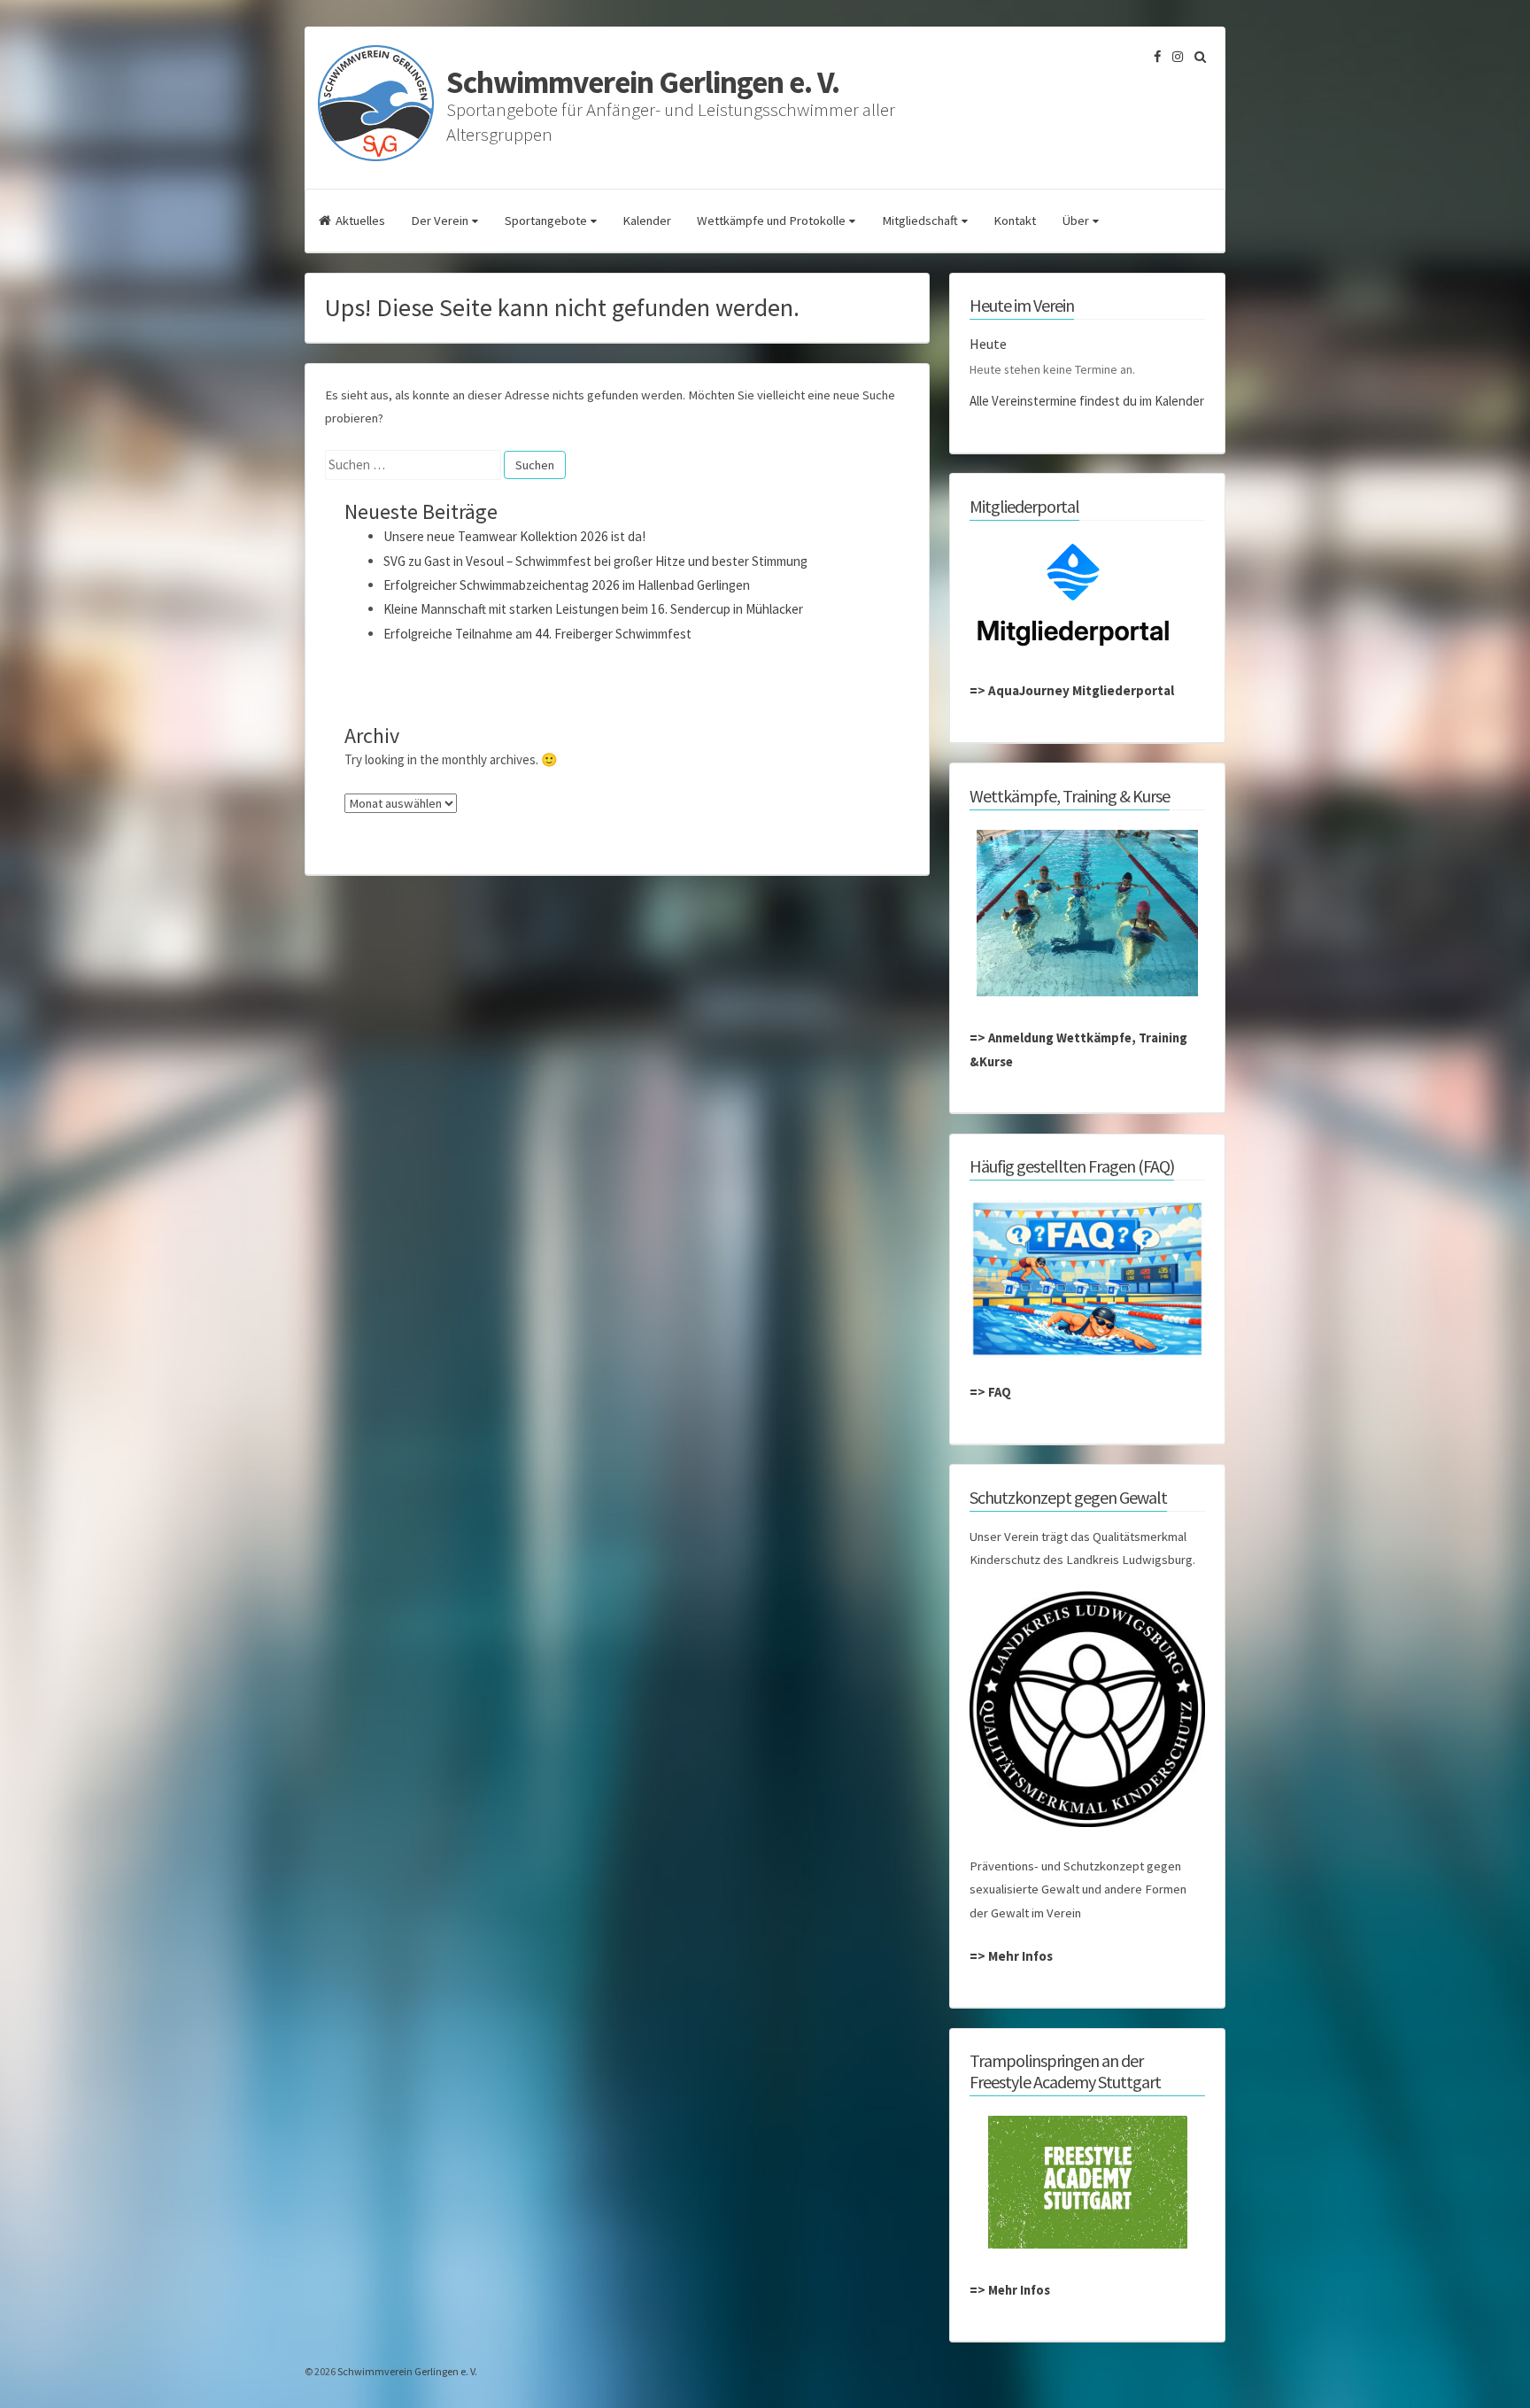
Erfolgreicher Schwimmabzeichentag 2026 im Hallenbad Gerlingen (567, 585)
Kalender (647, 221)
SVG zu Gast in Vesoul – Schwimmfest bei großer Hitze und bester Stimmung (595, 561)
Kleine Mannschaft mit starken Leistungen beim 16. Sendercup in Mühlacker (593, 609)
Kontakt (1015, 221)
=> (979, 690)
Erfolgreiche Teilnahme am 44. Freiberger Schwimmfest (537, 634)
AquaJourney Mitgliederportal (1081, 690)
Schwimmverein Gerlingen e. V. (643, 82)
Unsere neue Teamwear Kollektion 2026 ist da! (514, 536)
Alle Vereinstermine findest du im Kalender (1087, 401)
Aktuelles (360, 221)
